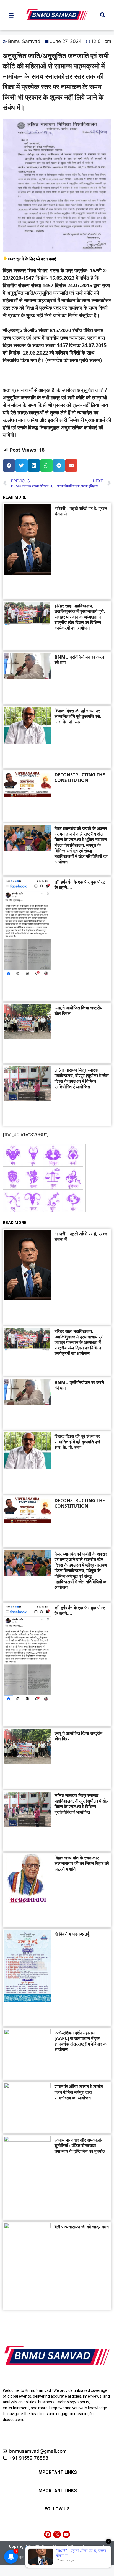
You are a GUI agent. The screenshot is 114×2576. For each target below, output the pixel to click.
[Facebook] (48, 2534)
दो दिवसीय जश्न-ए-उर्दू (72, 1934)
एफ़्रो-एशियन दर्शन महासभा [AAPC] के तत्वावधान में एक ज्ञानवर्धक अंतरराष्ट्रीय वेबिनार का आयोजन (81, 2041)
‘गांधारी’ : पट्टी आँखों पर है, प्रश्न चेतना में (81, 511)
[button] (103, 15)
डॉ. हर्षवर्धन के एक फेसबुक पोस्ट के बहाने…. (80, 885)
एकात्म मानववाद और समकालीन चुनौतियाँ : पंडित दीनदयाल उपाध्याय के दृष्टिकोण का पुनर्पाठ (80, 2146)
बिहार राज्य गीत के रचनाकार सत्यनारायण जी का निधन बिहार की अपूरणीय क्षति (82, 1863)
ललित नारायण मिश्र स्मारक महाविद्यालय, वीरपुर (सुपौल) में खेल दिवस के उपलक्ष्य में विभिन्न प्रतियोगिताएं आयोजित (82, 1078)
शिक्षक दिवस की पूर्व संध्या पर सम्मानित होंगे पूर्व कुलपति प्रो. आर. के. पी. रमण (78, 716)
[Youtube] (66, 2534)
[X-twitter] (57, 2534)
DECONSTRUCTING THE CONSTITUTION (80, 778)
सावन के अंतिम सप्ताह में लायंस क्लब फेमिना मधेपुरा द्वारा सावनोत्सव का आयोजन (79, 2092)
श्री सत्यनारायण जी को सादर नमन (82, 2227)
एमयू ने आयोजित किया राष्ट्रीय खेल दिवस (78, 1010)
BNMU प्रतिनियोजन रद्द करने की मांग (79, 660)
